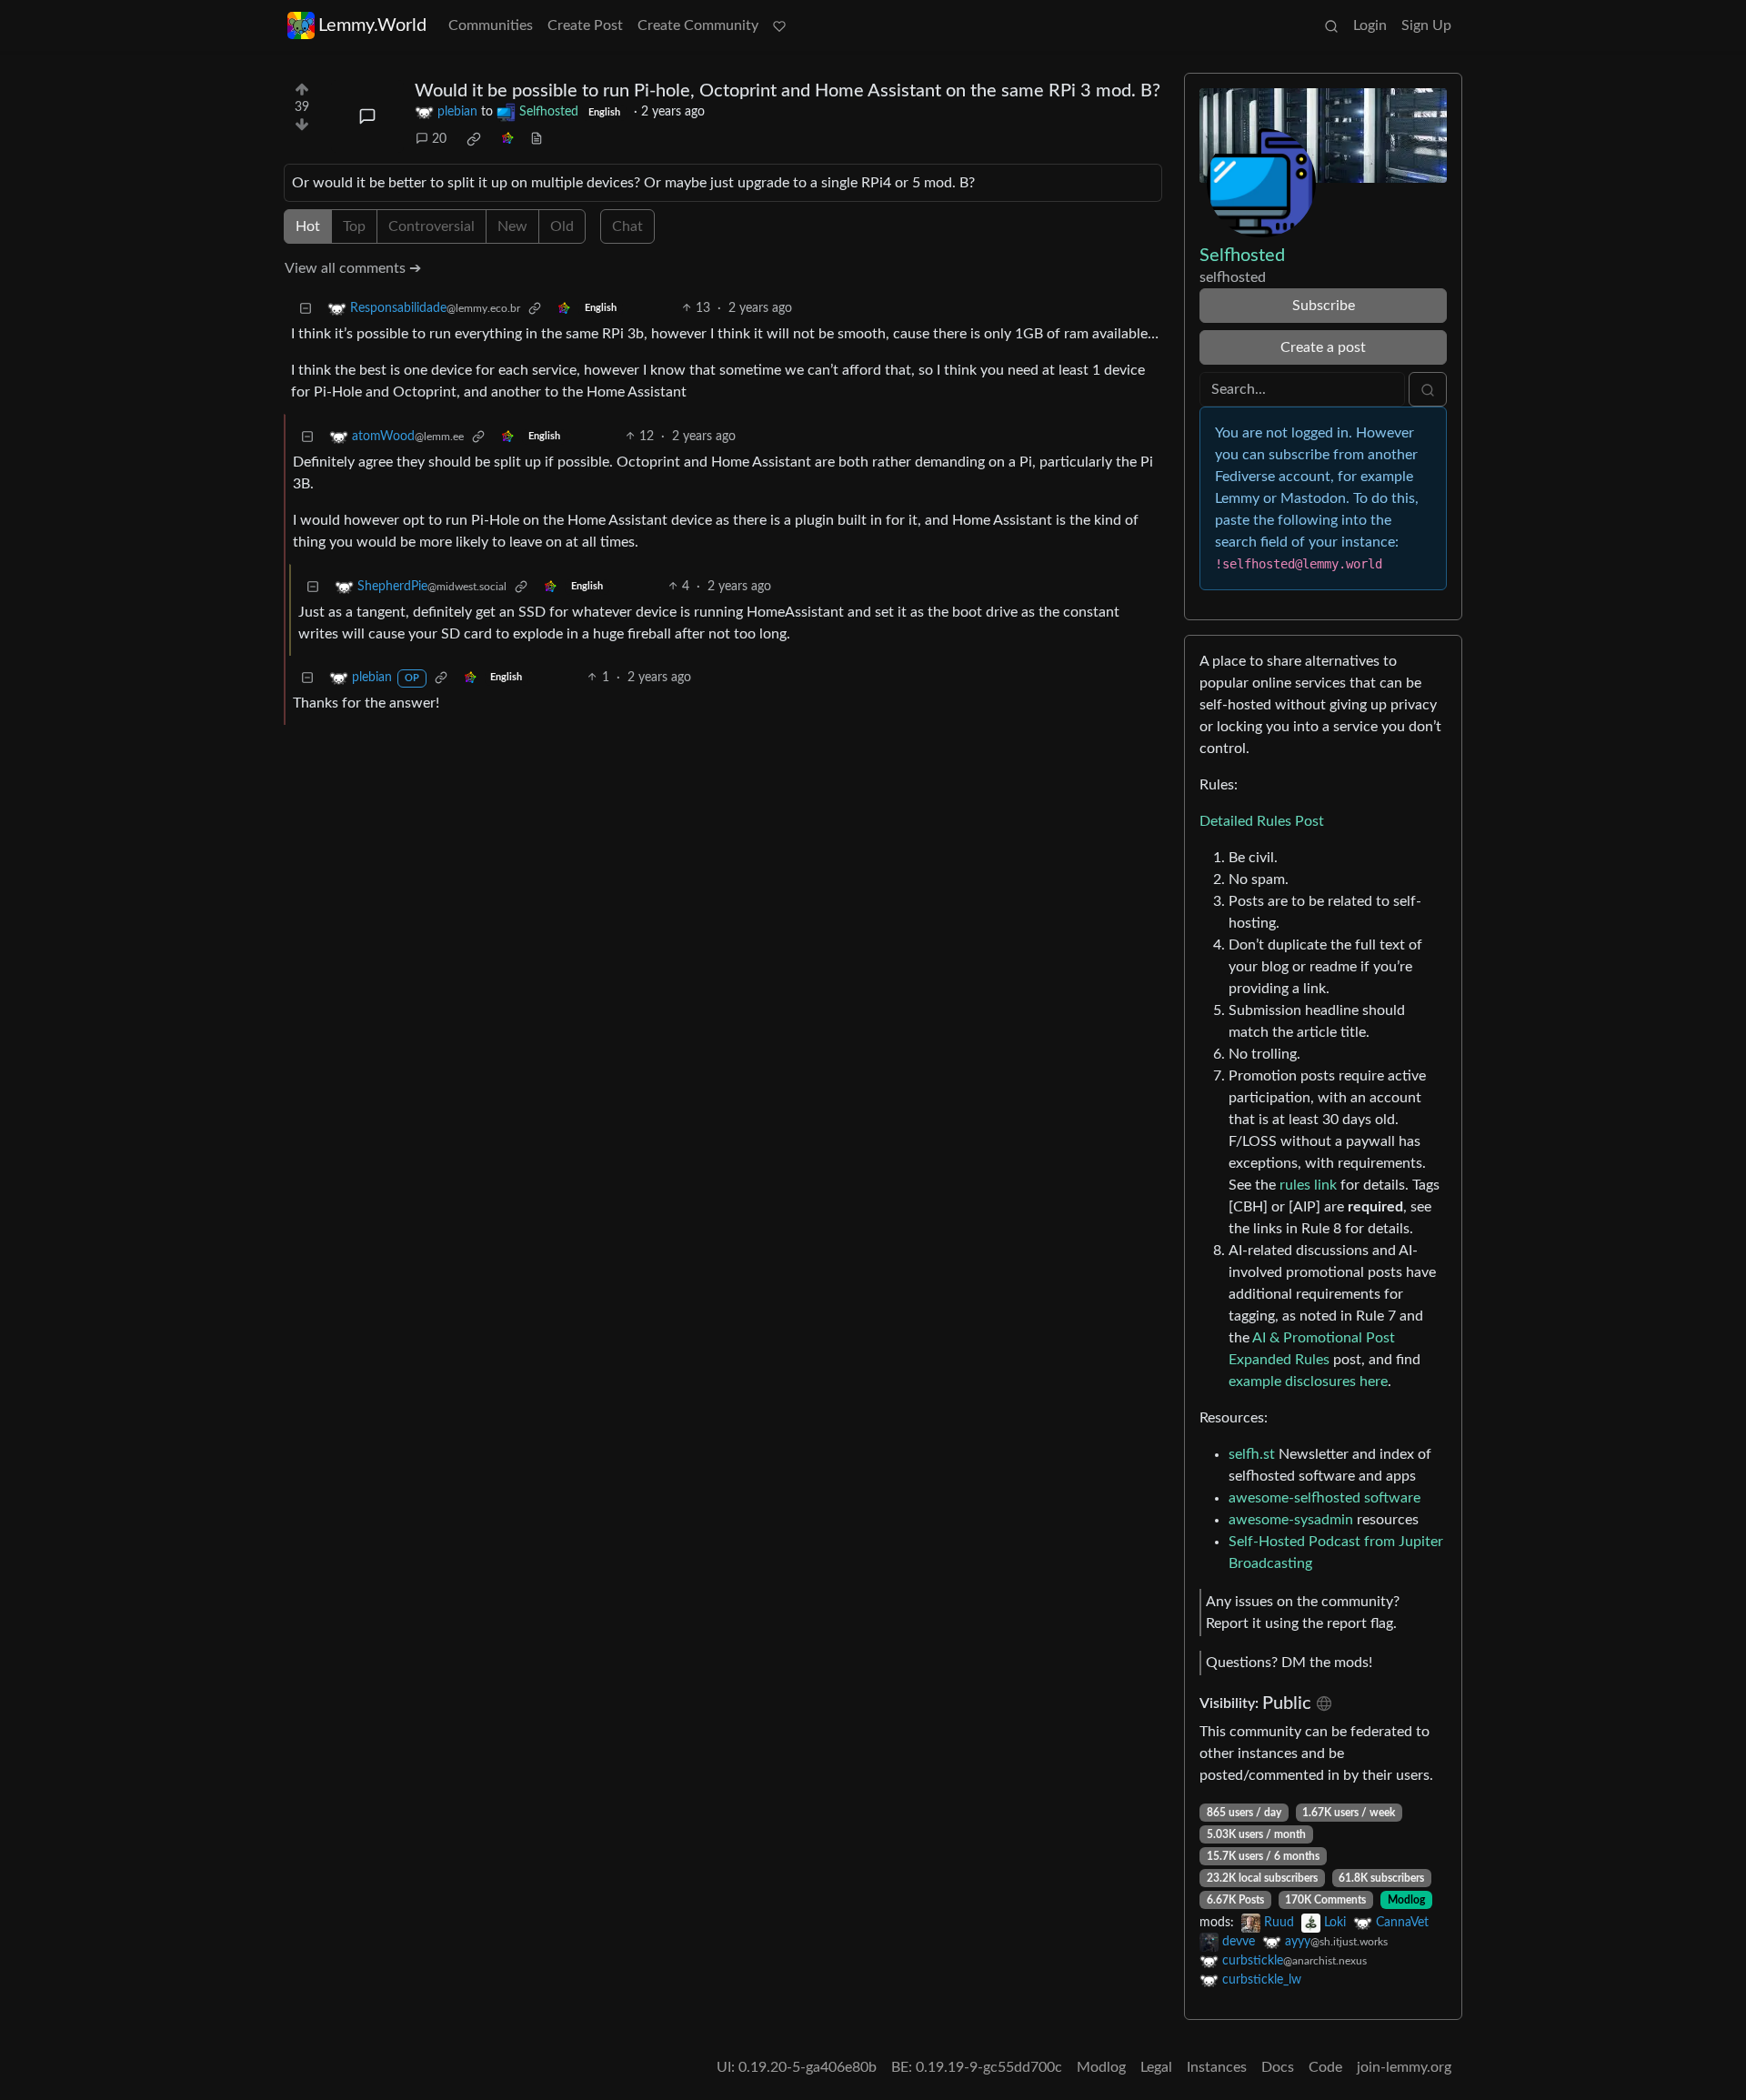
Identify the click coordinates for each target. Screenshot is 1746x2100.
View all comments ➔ (353, 268)
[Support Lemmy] (779, 25)
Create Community (698, 25)
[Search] (1331, 25)
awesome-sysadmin (1291, 1520)
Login (1370, 25)
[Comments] (367, 116)
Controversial (431, 226)
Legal (1156, 2067)
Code (1325, 2067)
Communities (491, 25)
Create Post (585, 25)
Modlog (1406, 1900)
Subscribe (1324, 306)
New (512, 226)
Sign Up (1426, 25)
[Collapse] (306, 309)
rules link (1308, 1185)
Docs (1278, 2067)
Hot (308, 226)
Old (562, 226)
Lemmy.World (372, 25)
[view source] (537, 140)
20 (439, 139)
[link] (474, 139)
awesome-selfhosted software (1325, 1498)
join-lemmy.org (1404, 2067)
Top (354, 226)
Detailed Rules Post (1262, 821)
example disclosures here (1308, 1382)
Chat (627, 226)
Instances (1217, 2067)
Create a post (1323, 347)
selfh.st (1252, 1454)
